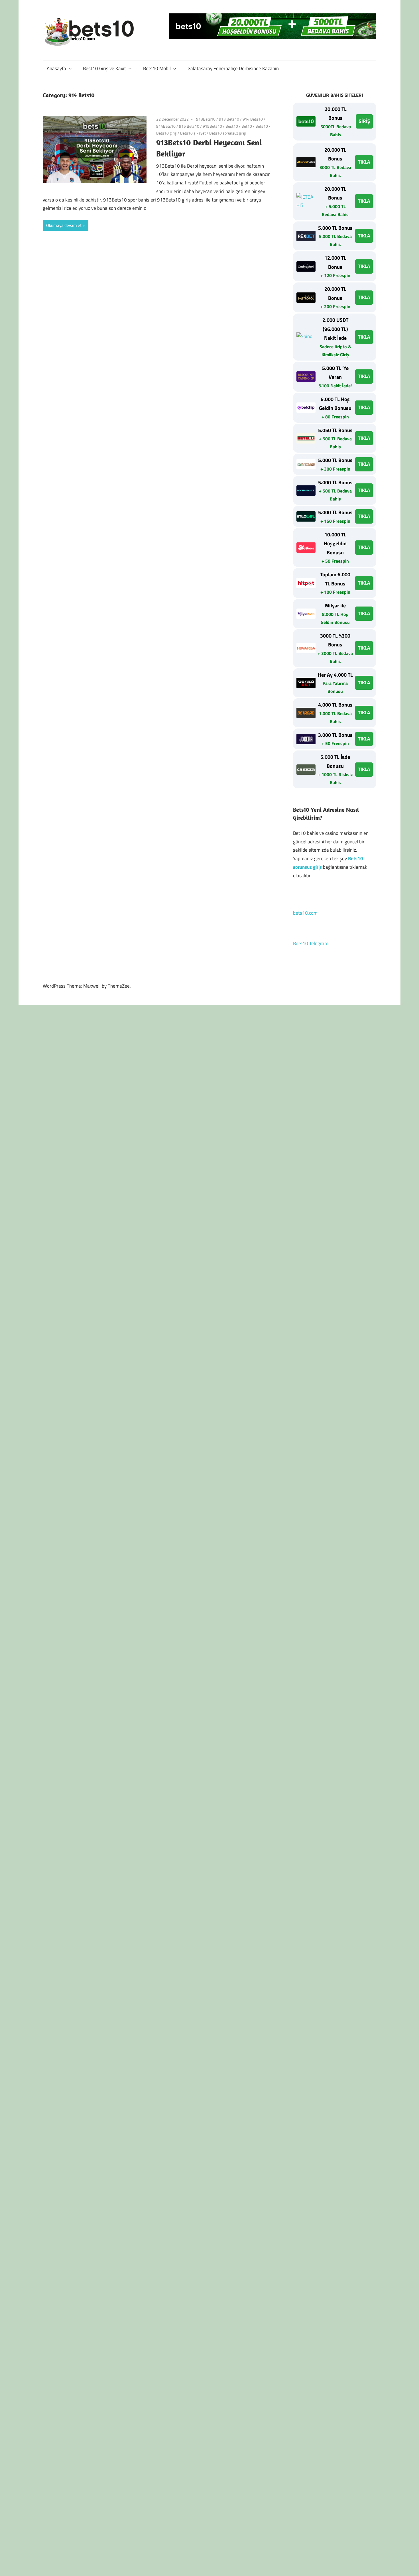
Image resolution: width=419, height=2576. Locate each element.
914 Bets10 (253, 119)
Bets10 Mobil (157, 68)
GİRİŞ (364, 121)
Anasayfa (56, 68)
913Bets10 (206, 119)
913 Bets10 (229, 119)
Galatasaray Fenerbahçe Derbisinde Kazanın (233, 68)
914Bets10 (166, 126)
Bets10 (262, 126)
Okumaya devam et (64, 225)
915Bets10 (212, 126)
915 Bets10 (189, 126)
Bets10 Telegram (311, 943)
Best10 (232, 126)
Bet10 (247, 126)
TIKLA (364, 162)
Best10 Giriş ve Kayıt (104, 68)
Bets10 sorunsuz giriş (228, 133)
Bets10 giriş (166, 133)
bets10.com (305, 913)
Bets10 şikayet (193, 133)
